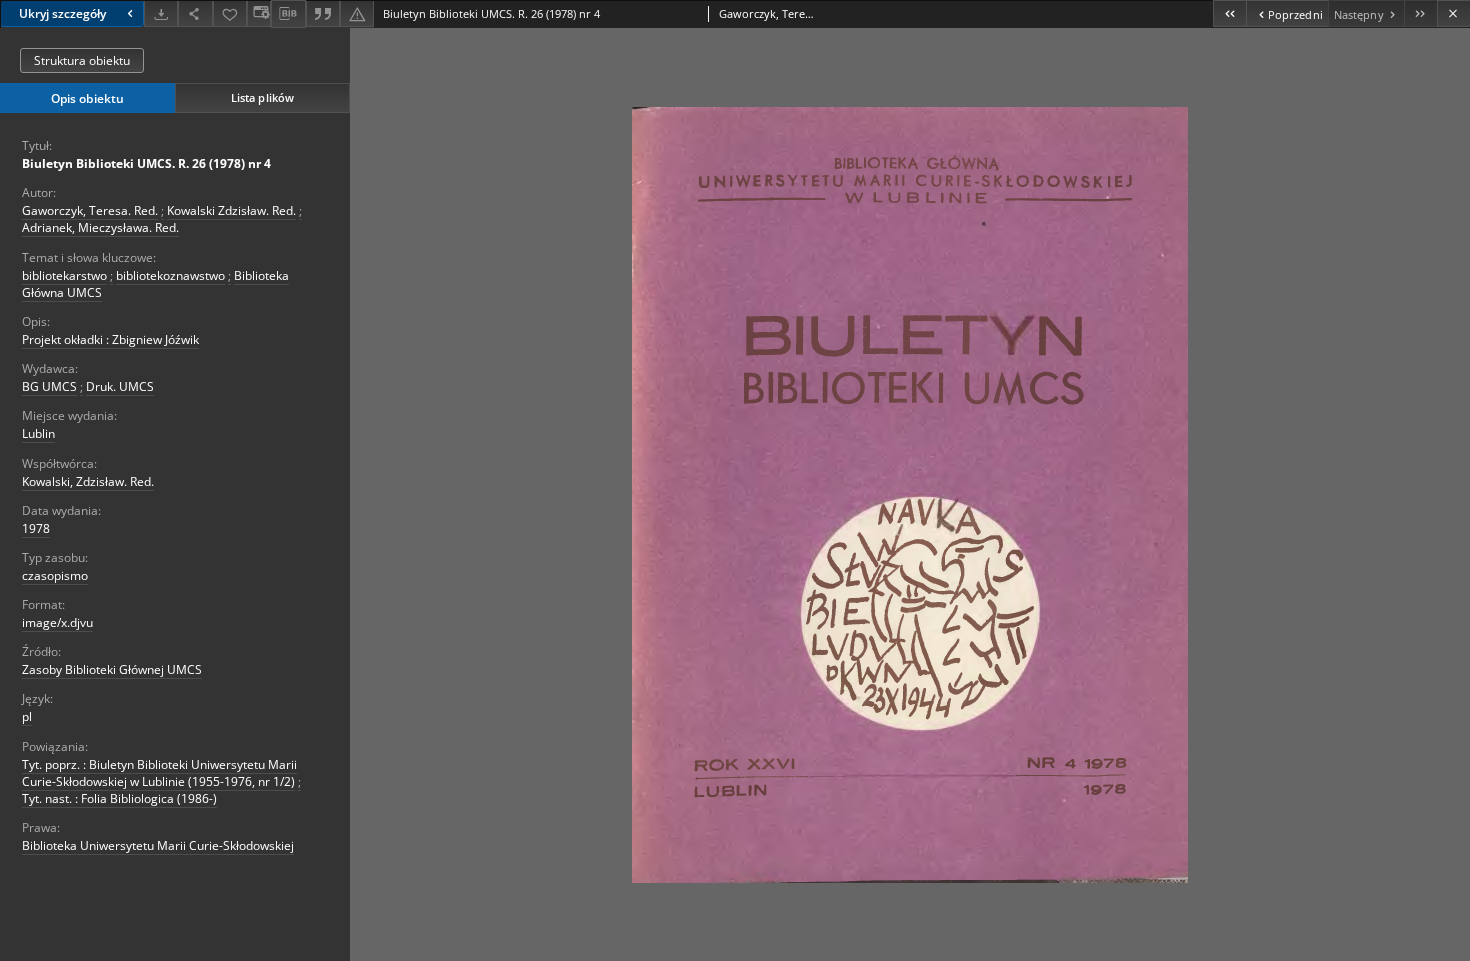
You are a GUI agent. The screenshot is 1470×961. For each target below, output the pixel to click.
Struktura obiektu (82, 60)
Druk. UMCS (120, 386)
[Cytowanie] (323, 13)
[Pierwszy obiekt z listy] (1229, 13)
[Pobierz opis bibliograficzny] (288, 14)
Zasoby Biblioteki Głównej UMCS (112, 669)
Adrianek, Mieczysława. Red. (100, 227)
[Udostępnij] (195, 13)
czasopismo (55, 575)
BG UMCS (49, 386)
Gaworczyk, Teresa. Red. (90, 210)
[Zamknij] (1453, 13)
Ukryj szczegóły (62, 13)
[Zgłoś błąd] (357, 13)
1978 (36, 528)
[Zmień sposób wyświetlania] (259, 13)
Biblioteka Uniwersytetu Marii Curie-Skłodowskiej (158, 845)
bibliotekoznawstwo (170, 275)
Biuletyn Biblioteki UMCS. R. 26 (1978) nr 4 (146, 163)
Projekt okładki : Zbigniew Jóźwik (110, 339)
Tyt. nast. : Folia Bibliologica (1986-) (119, 798)
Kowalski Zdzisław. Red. (231, 210)
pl (27, 716)
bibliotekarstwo (64, 275)
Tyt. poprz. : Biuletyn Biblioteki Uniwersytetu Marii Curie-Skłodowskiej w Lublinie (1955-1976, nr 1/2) (159, 773)
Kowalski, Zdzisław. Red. (88, 481)
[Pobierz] (161, 13)
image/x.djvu (57, 622)
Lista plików (262, 97)
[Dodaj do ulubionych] (230, 13)
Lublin (38, 433)
